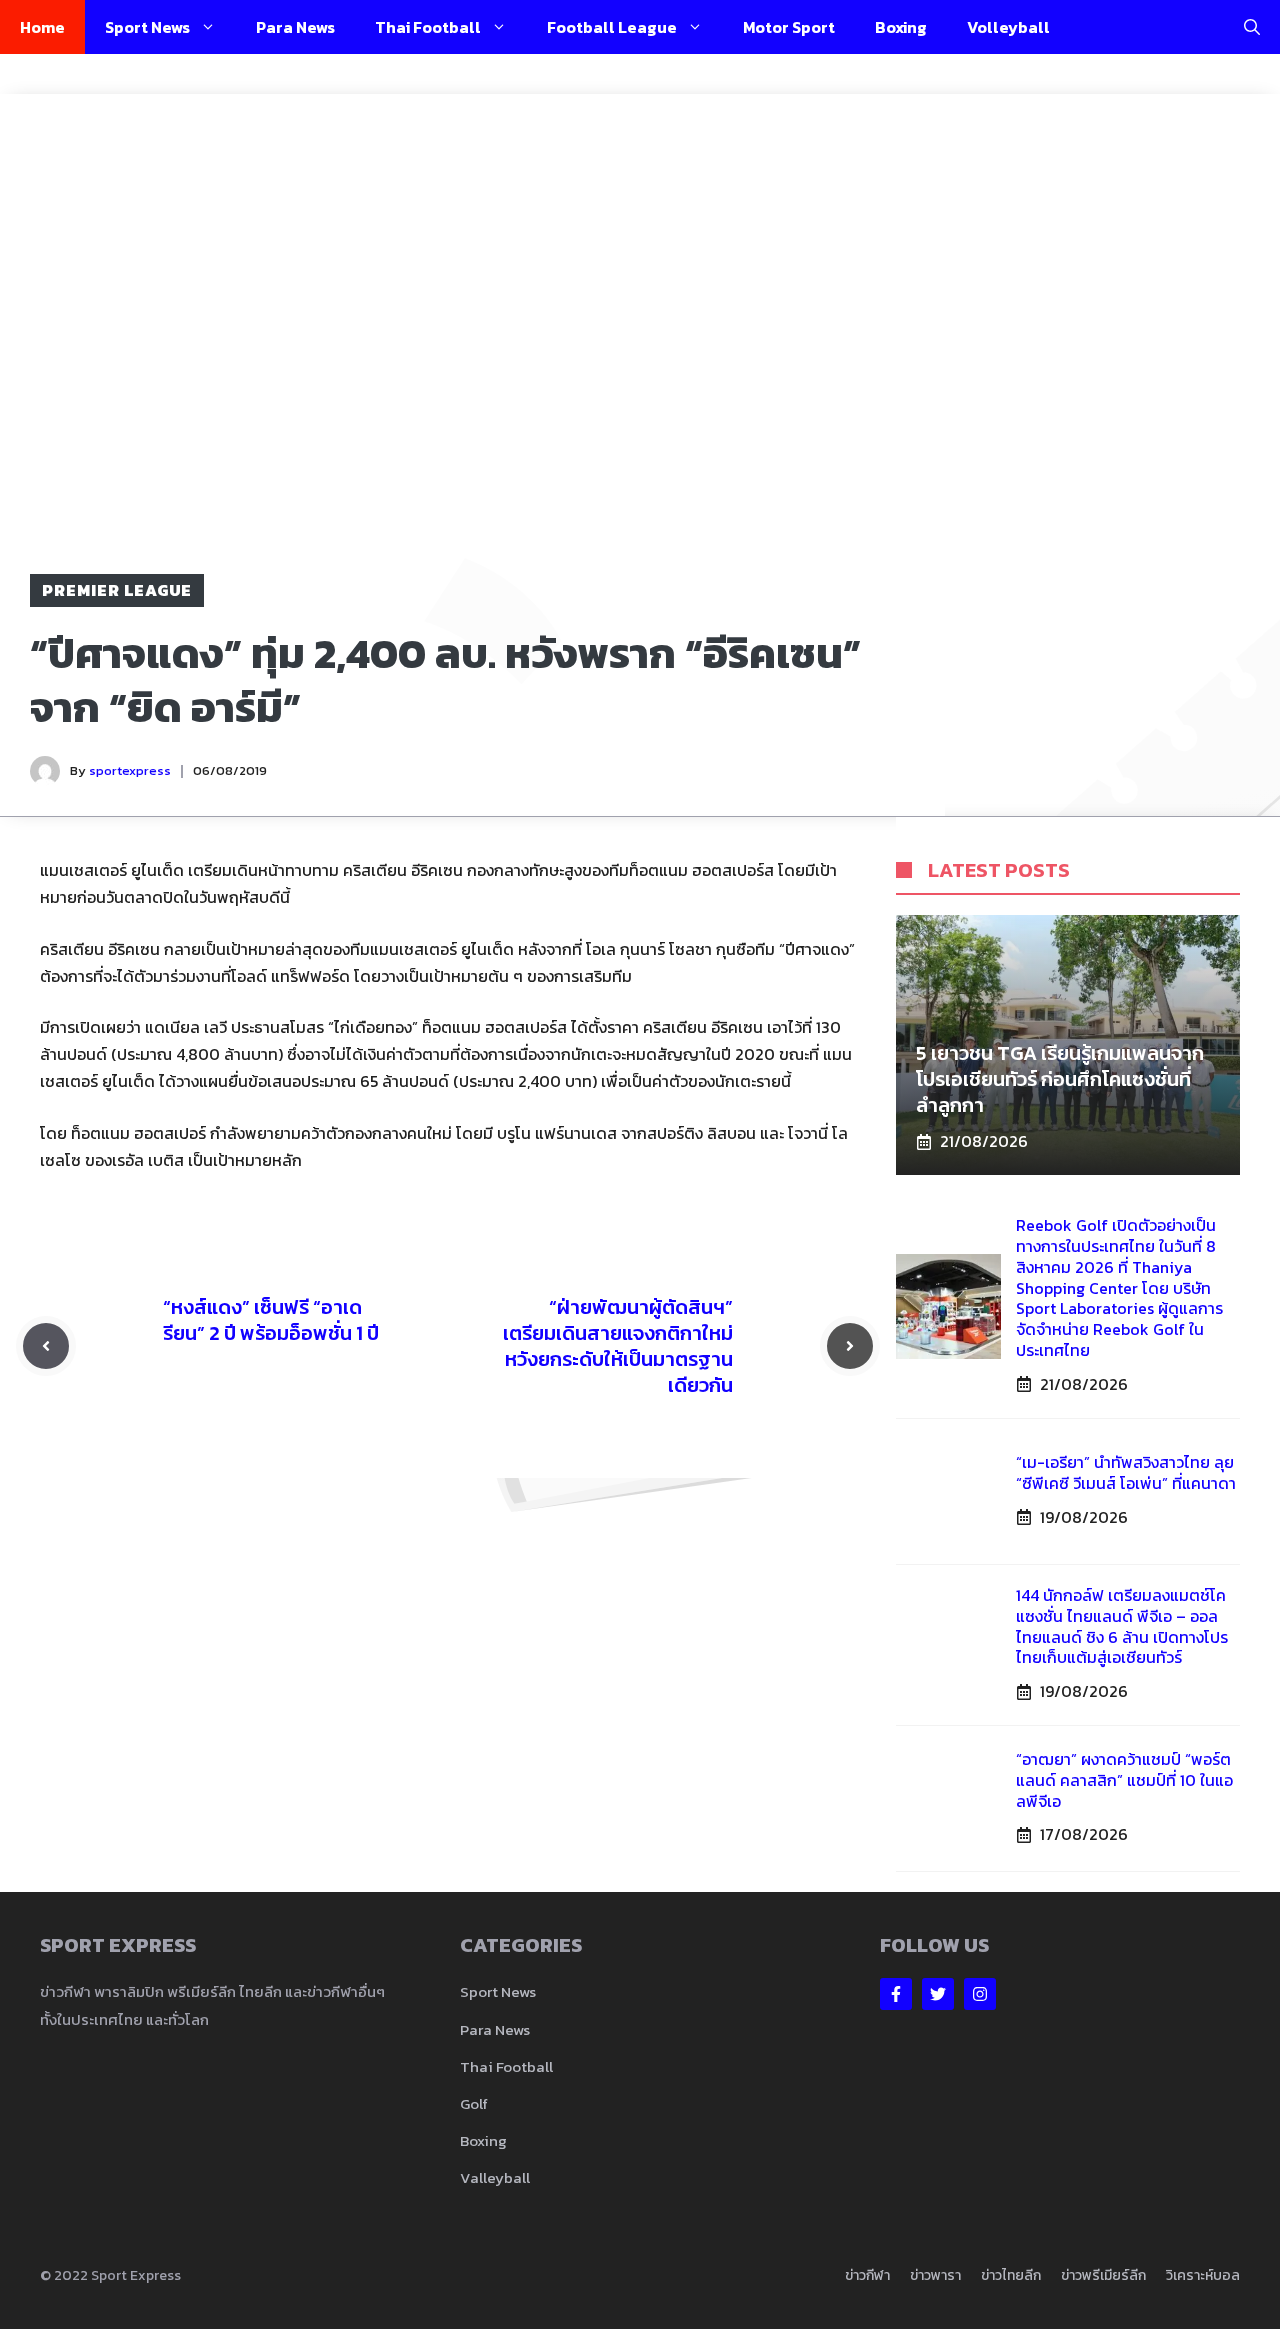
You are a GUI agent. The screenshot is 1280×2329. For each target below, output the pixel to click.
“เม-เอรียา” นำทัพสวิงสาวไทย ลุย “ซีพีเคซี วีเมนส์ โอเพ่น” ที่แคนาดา (1126, 1472)
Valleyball (495, 2177)
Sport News (147, 27)
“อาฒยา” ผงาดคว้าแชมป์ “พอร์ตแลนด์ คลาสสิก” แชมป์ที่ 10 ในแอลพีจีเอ (1124, 1780)
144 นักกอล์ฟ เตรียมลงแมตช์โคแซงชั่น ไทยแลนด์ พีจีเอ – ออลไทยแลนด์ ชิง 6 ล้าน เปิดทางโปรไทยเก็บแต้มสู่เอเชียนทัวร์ (1122, 1626)
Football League (612, 27)
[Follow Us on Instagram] (980, 1994)
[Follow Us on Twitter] (938, 1994)
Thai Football (428, 27)
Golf (474, 2103)
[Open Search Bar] (1252, 27)
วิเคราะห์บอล (1203, 2275)
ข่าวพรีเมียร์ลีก (1103, 2275)
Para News (295, 27)
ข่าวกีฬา (867, 2275)
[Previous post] (46, 1346)
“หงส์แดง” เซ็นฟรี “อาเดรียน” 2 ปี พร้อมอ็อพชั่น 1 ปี (271, 1320)
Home (42, 27)
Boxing (901, 27)
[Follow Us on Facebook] (896, 1994)
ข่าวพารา (935, 2275)
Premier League (117, 590)
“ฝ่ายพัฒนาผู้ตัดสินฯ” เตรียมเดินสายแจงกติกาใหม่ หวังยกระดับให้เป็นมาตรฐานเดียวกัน (618, 1346)
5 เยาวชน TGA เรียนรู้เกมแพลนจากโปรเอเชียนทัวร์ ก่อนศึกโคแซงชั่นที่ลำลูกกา (1060, 1079)
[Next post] (850, 1346)
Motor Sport (789, 27)
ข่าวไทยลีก (1011, 2275)
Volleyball (1008, 27)
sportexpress (130, 770)
